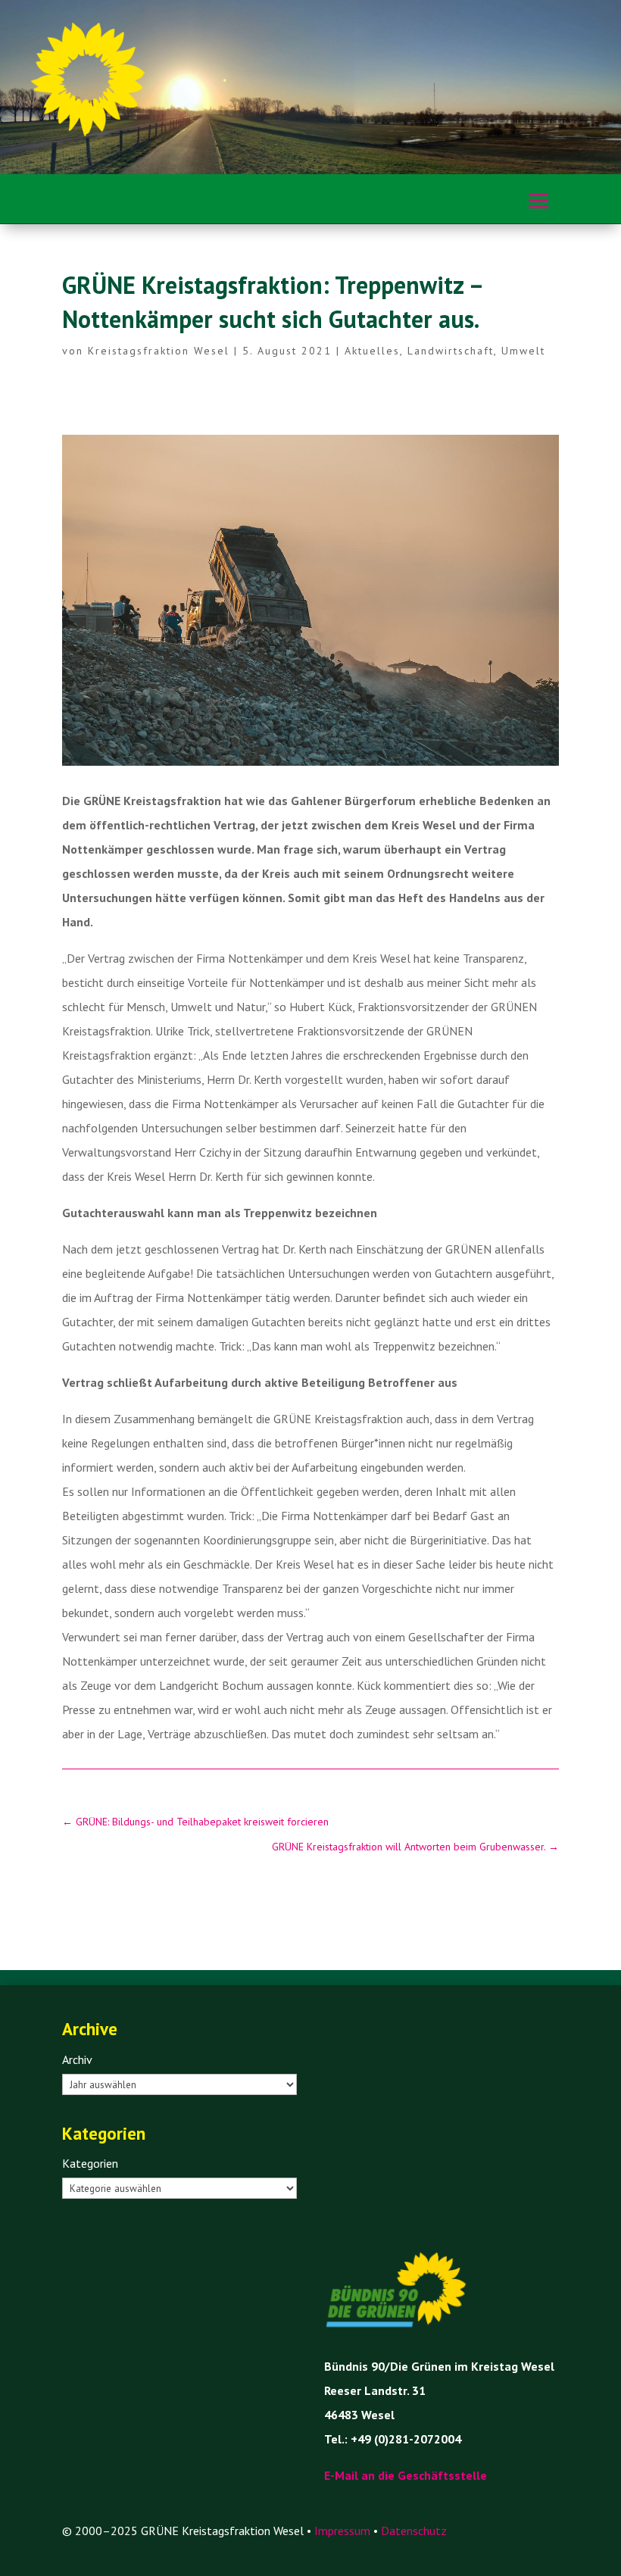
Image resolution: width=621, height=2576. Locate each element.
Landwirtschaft (451, 351)
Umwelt (523, 351)
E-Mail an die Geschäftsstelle (406, 2475)
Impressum (342, 2531)
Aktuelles (372, 351)
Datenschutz (414, 2531)
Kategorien (90, 2163)
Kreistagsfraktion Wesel (159, 351)
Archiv (77, 2059)
